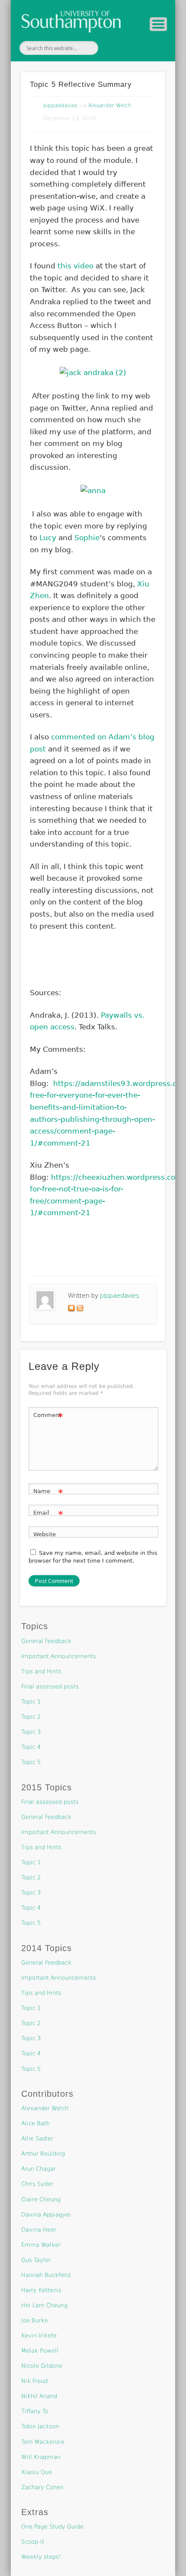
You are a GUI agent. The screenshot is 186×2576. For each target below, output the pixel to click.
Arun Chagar (38, 2169)
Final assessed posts (50, 1686)
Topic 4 (31, 1747)
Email (48, 1515)
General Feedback (46, 1641)
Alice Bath (35, 2123)
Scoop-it (33, 2542)
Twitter (113, 48)
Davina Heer (39, 2230)
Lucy (48, 538)
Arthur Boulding (43, 2154)
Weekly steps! (41, 2557)
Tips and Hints (41, 1671)
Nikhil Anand (39, 2396)
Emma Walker (41, 2245)
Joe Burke (35, 2320)
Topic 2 (31, 1717)
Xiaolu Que (37, 2472)
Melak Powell (40, 2351)
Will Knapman (41, 2457)
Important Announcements (59, 1656)
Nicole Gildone (42, 2366)
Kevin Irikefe (39, 2336)
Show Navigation (158, 24)
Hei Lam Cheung (44, 2305)
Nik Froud (34, 2381)
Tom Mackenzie (43, 2442)
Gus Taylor (36, 2260)
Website (45, 1534)
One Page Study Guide (52, 2527)
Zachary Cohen (42, 2487)
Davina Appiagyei (46, 2215)
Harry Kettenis (41, 2290)
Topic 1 (31, 1702)
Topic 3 (31, 1732)
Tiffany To (35, 2411)
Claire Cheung (41, 2199)
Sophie (87, 538)
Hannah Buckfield (46, 2275)
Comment (48, 1417)
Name (48, 1493)
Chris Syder (37, 2184)
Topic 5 (31, 1762)
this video (75, 266)
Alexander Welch (110, 105)
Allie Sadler (37, 2138)
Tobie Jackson (40, 2426)
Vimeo (131, 48)
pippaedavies (60, 105)
